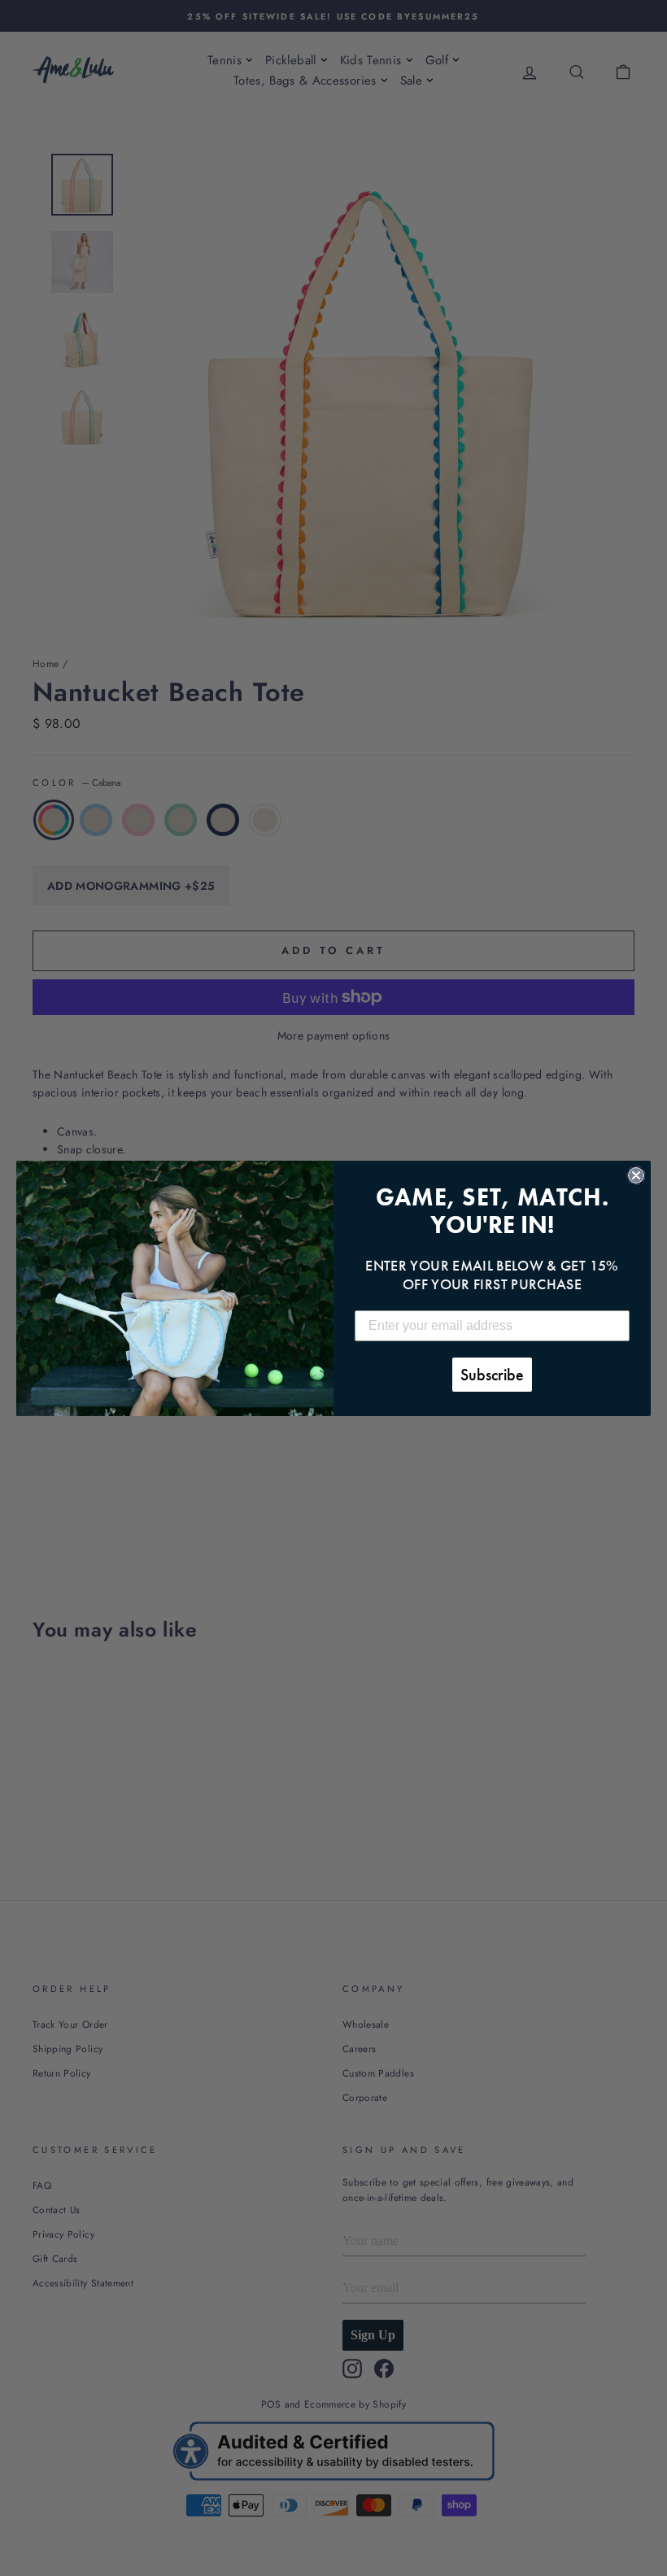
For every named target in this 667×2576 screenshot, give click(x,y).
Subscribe (492, 1375)
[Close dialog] (636, 1175)
